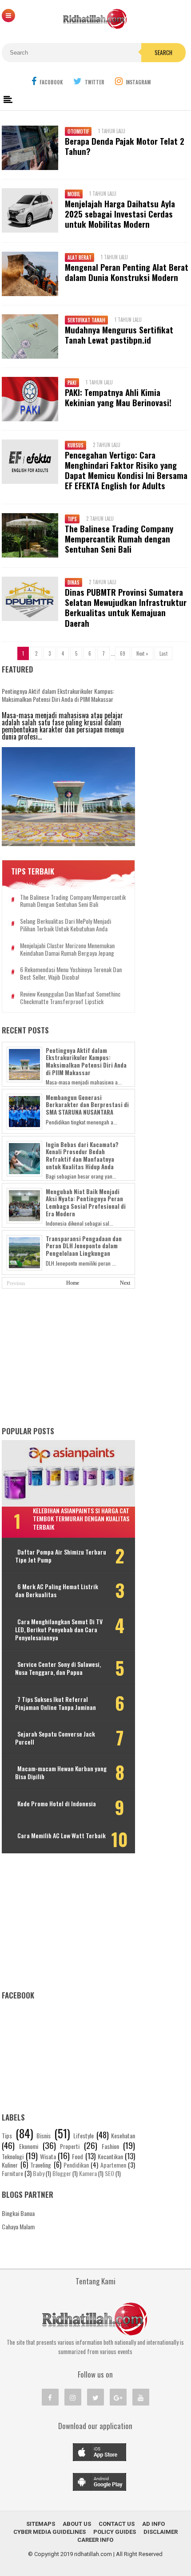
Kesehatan (123, 2135)
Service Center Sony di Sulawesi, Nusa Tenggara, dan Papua (58, 1668)
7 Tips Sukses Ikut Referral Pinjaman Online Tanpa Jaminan (56, 1703)
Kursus (76, 445)
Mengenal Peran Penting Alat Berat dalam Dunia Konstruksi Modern (127, 272)
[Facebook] (50, 2397)
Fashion (110, 2146)
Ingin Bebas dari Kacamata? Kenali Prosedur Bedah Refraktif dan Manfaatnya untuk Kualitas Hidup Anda (82, 1155)
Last (163, 653)
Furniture (12, 2173)
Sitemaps (41, 2524)
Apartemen (113, 2165)
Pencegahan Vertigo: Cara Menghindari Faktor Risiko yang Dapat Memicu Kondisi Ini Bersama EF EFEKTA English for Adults (126, 470)
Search (163, 52)
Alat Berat (80, 257)
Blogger (62, 2173)
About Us (77, 2524)
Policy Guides (115, 2532)
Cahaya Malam (18, 2226)
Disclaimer (161, 2532)
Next (125, 1283)
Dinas (74, 582)
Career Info (95, 2540)
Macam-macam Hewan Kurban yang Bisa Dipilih (61, 1773)
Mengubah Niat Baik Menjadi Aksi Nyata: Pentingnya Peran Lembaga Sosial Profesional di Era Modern (86, 1203)
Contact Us (117, 2524)
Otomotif (78, 131)
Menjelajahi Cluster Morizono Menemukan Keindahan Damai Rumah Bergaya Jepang (67, 950)
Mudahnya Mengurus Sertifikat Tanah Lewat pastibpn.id (119, 335)
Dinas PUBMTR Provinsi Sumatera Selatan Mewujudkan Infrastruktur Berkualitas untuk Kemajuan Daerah (126, 607)
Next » (142, 653)
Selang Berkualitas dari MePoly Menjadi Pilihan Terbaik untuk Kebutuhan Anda (66, 925)
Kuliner (10, 2165)
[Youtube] (141, 2397)
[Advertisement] (68, 1358)
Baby (39, 2173)
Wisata (48, 2156)
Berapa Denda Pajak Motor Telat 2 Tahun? (125, 146)
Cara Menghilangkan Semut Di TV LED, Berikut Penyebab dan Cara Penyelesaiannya (59, 1630)
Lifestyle (84, 2135)
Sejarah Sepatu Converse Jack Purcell (55, 1738)
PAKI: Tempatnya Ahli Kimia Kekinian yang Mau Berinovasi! (118, 397)
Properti (70, 2146)
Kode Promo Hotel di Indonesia (57, 1804)
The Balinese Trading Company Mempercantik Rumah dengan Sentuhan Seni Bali (119, 539)
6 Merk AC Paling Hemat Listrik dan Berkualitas (57, 1591)
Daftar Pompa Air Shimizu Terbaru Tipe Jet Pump (61, 1556)
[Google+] (118, 2397)
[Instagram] (73, 2397)
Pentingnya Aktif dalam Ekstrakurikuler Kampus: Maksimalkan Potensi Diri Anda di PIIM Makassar (58, 695)
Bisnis (44, 2135)
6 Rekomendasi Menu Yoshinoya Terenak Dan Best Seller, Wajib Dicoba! (71, 973)
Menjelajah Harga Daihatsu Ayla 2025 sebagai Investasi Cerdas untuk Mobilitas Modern (120, 214)
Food (78, 2156)
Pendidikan (76, 2165)
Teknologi (13, 2156)
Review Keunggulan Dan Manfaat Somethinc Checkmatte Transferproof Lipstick (70, 998)
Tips (72, 519)
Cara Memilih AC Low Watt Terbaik (62, 1836)
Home (73, 1283)
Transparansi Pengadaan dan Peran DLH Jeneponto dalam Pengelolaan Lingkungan (84, 1246)
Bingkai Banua (18, 2213)
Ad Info (153, 2524)
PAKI (72, 383)
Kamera (88, 2173)
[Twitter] (95, 2397)
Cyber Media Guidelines (50, 2532)
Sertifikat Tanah (86, 320)
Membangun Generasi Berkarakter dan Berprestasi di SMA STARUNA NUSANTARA (87, 1105)
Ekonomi (29, 2146)
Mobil (74, 194)
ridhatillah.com (93, 2554)
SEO (109, 2173)
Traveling (41, 2165)
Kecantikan (110, 2156)
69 (123, 653)
